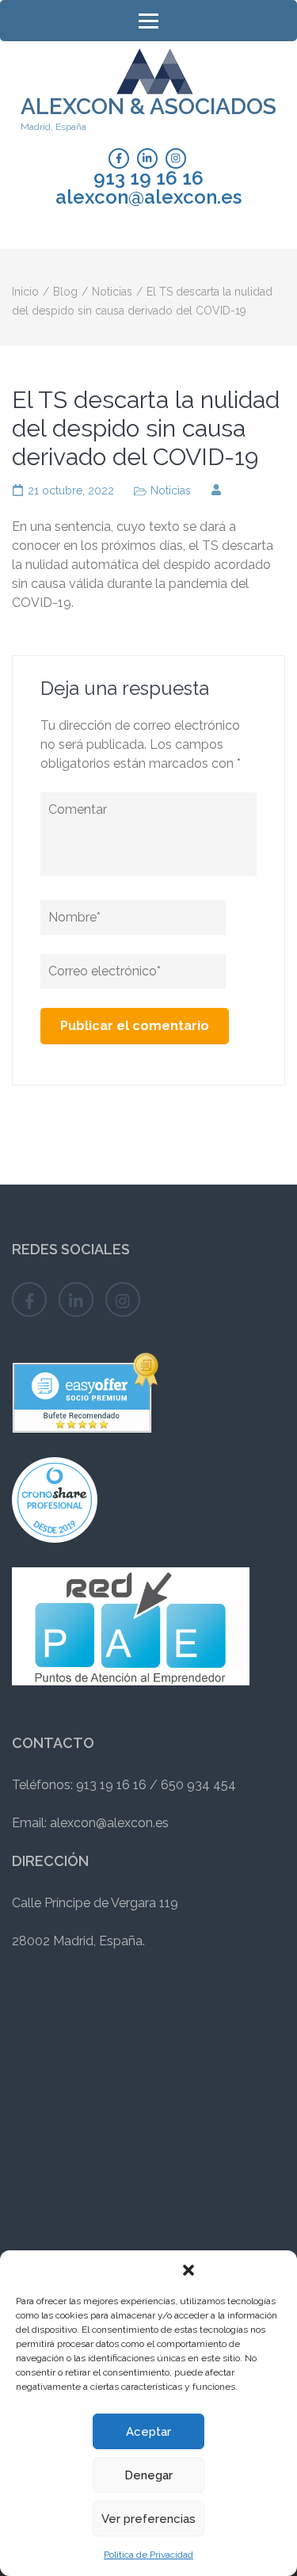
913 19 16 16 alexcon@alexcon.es (148, 188)
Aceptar (148, 2432)
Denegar (148, 2475)
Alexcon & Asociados (148, 107)
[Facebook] (119, 158)
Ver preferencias (148, 2519)
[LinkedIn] (147, 158)
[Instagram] (176, 158)
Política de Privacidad (148, 2555)
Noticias (171, 490)
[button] (188, 2270)
